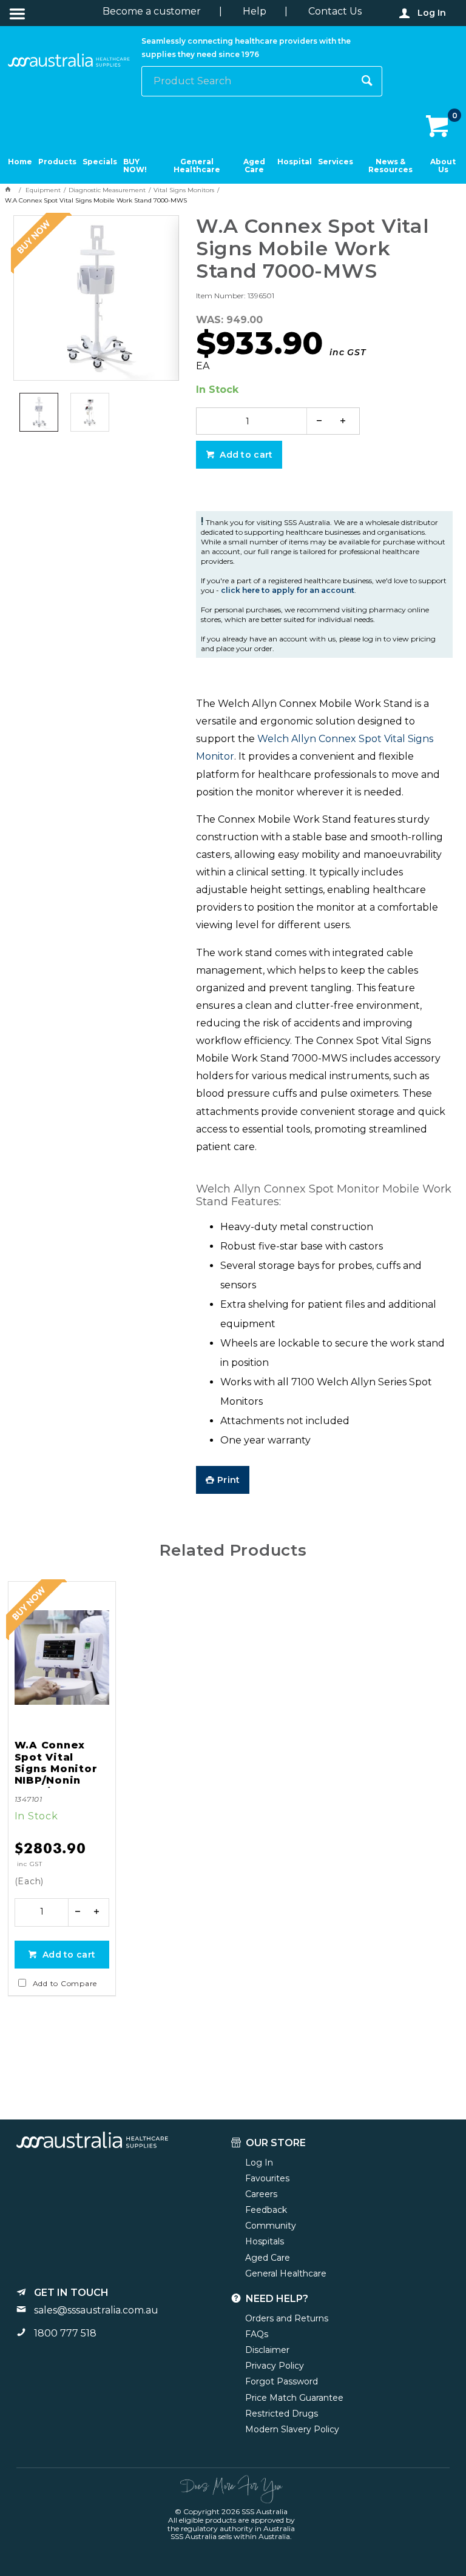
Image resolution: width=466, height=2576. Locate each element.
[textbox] (247, 81)
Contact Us (335, 11)
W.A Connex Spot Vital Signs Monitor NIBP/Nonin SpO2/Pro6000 (58, 1764)
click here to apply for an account (288, 590)
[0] (438, 127)
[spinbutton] (248, 421)
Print (228, 1480)
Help (255, 11)
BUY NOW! (135, 166)
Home (20, 162)
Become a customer (152, 11)
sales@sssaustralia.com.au (96, 2310)
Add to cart (245, 455)
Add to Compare (65, 1983)
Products (57, 162)
